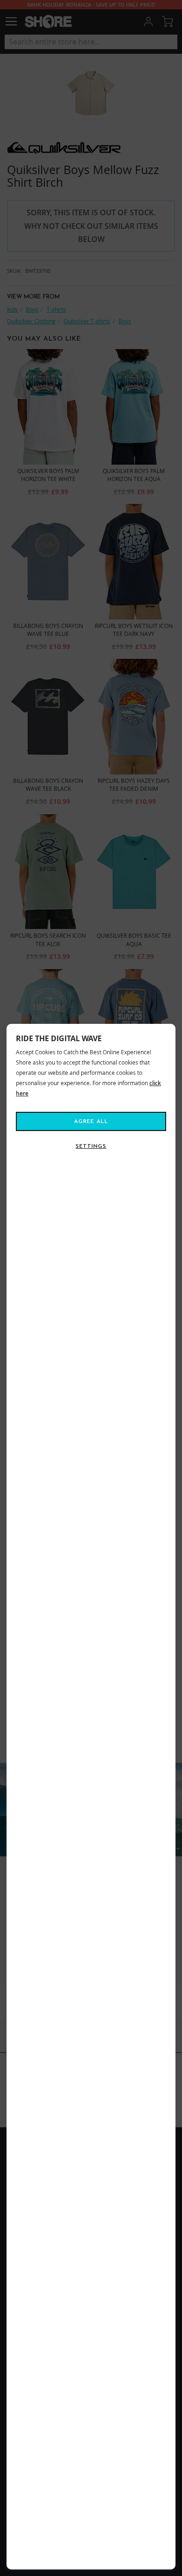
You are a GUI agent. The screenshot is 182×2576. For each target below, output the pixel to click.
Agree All (91, 1122)
